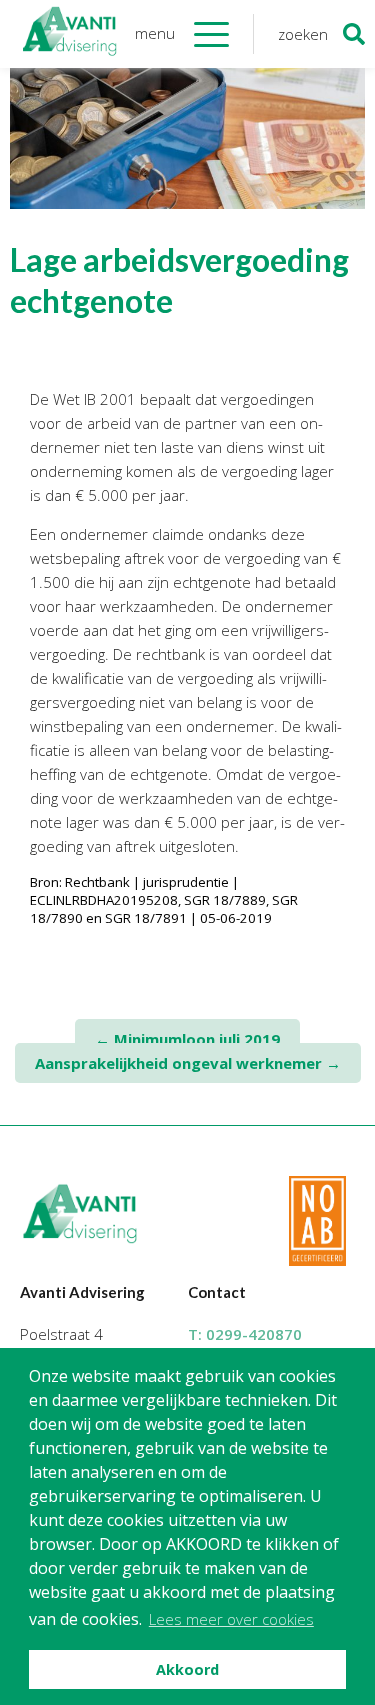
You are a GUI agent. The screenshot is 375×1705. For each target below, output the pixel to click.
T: (245, 1334)
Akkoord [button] (187, 1669)
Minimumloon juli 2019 (187, 1039)
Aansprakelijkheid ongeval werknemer (188, 1063)
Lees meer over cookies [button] (231, 1619)
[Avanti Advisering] (70, 34)
